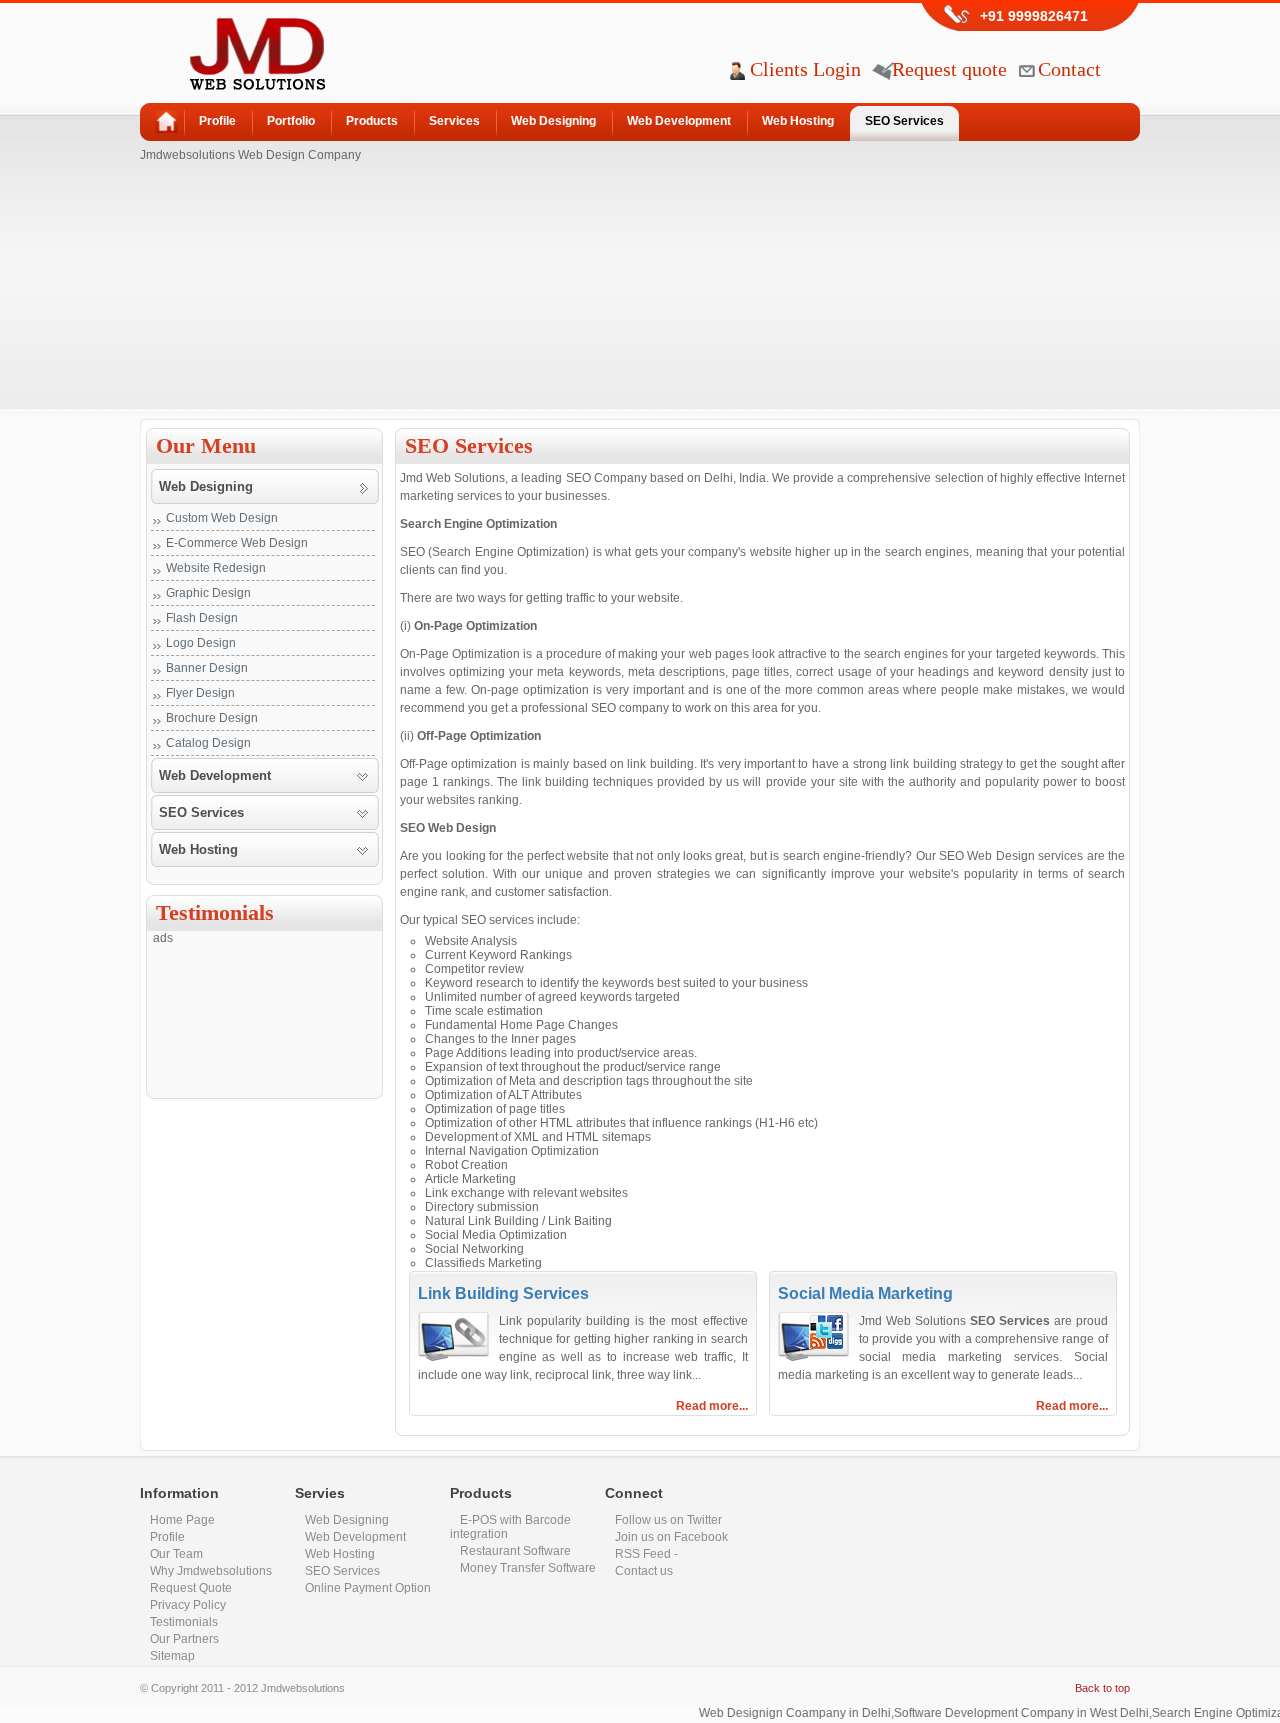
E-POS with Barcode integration (510, 1527)
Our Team (176, 1554)
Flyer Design (200, 693)
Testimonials (184, 1622)
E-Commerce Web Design (237, 543)
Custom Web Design (222, 518)
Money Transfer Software (528, 1568)
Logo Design (201, 643)
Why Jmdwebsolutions (211, 1571)
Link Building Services (503, 1293)
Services (454, 121)
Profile (217, 121)
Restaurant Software (515, 1551)
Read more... (712, 1406)
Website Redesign (216, 568)
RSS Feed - (646, 1554)
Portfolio (291, 121)
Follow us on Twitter (668, 1520)
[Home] (161, 117)
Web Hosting (798, 121)
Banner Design (207, 668)
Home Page (182, 1520)
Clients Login (805, 69)
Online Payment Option (368, 1588)
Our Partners (184, 1639)
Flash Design (202, 618)
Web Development (679, 121)
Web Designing (553, 121)
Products (372, 121)
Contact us (644, 1571)
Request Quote (191, 1588)
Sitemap (172, 1656)
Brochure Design (212, 718)
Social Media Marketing (865, 1293)
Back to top (1102, 1688)
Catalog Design (208, 743)
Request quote (949, 69)
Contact (1069, 69)
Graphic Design (208, 593)
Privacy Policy (188, 1605)
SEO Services (904, 121)
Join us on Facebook (671, 1537)
